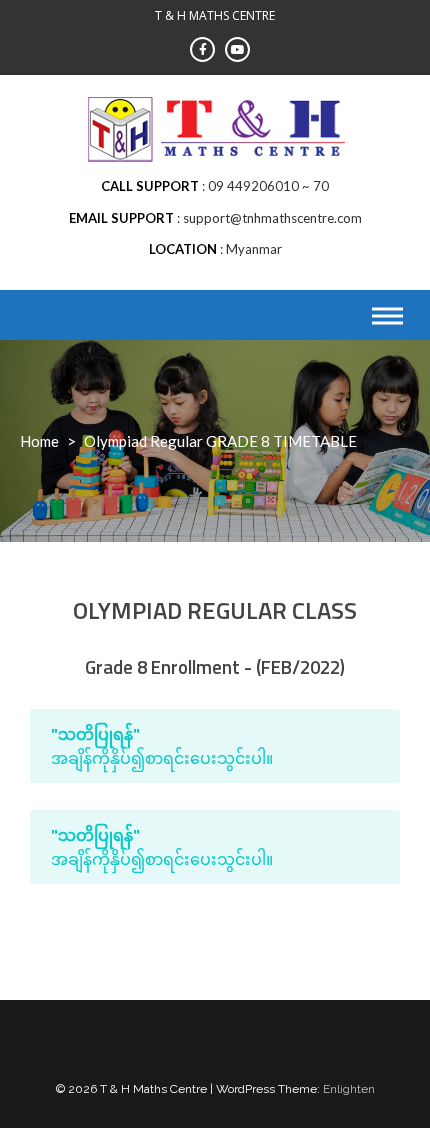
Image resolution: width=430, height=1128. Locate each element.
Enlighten (349, 1089)
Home (39, 441)
